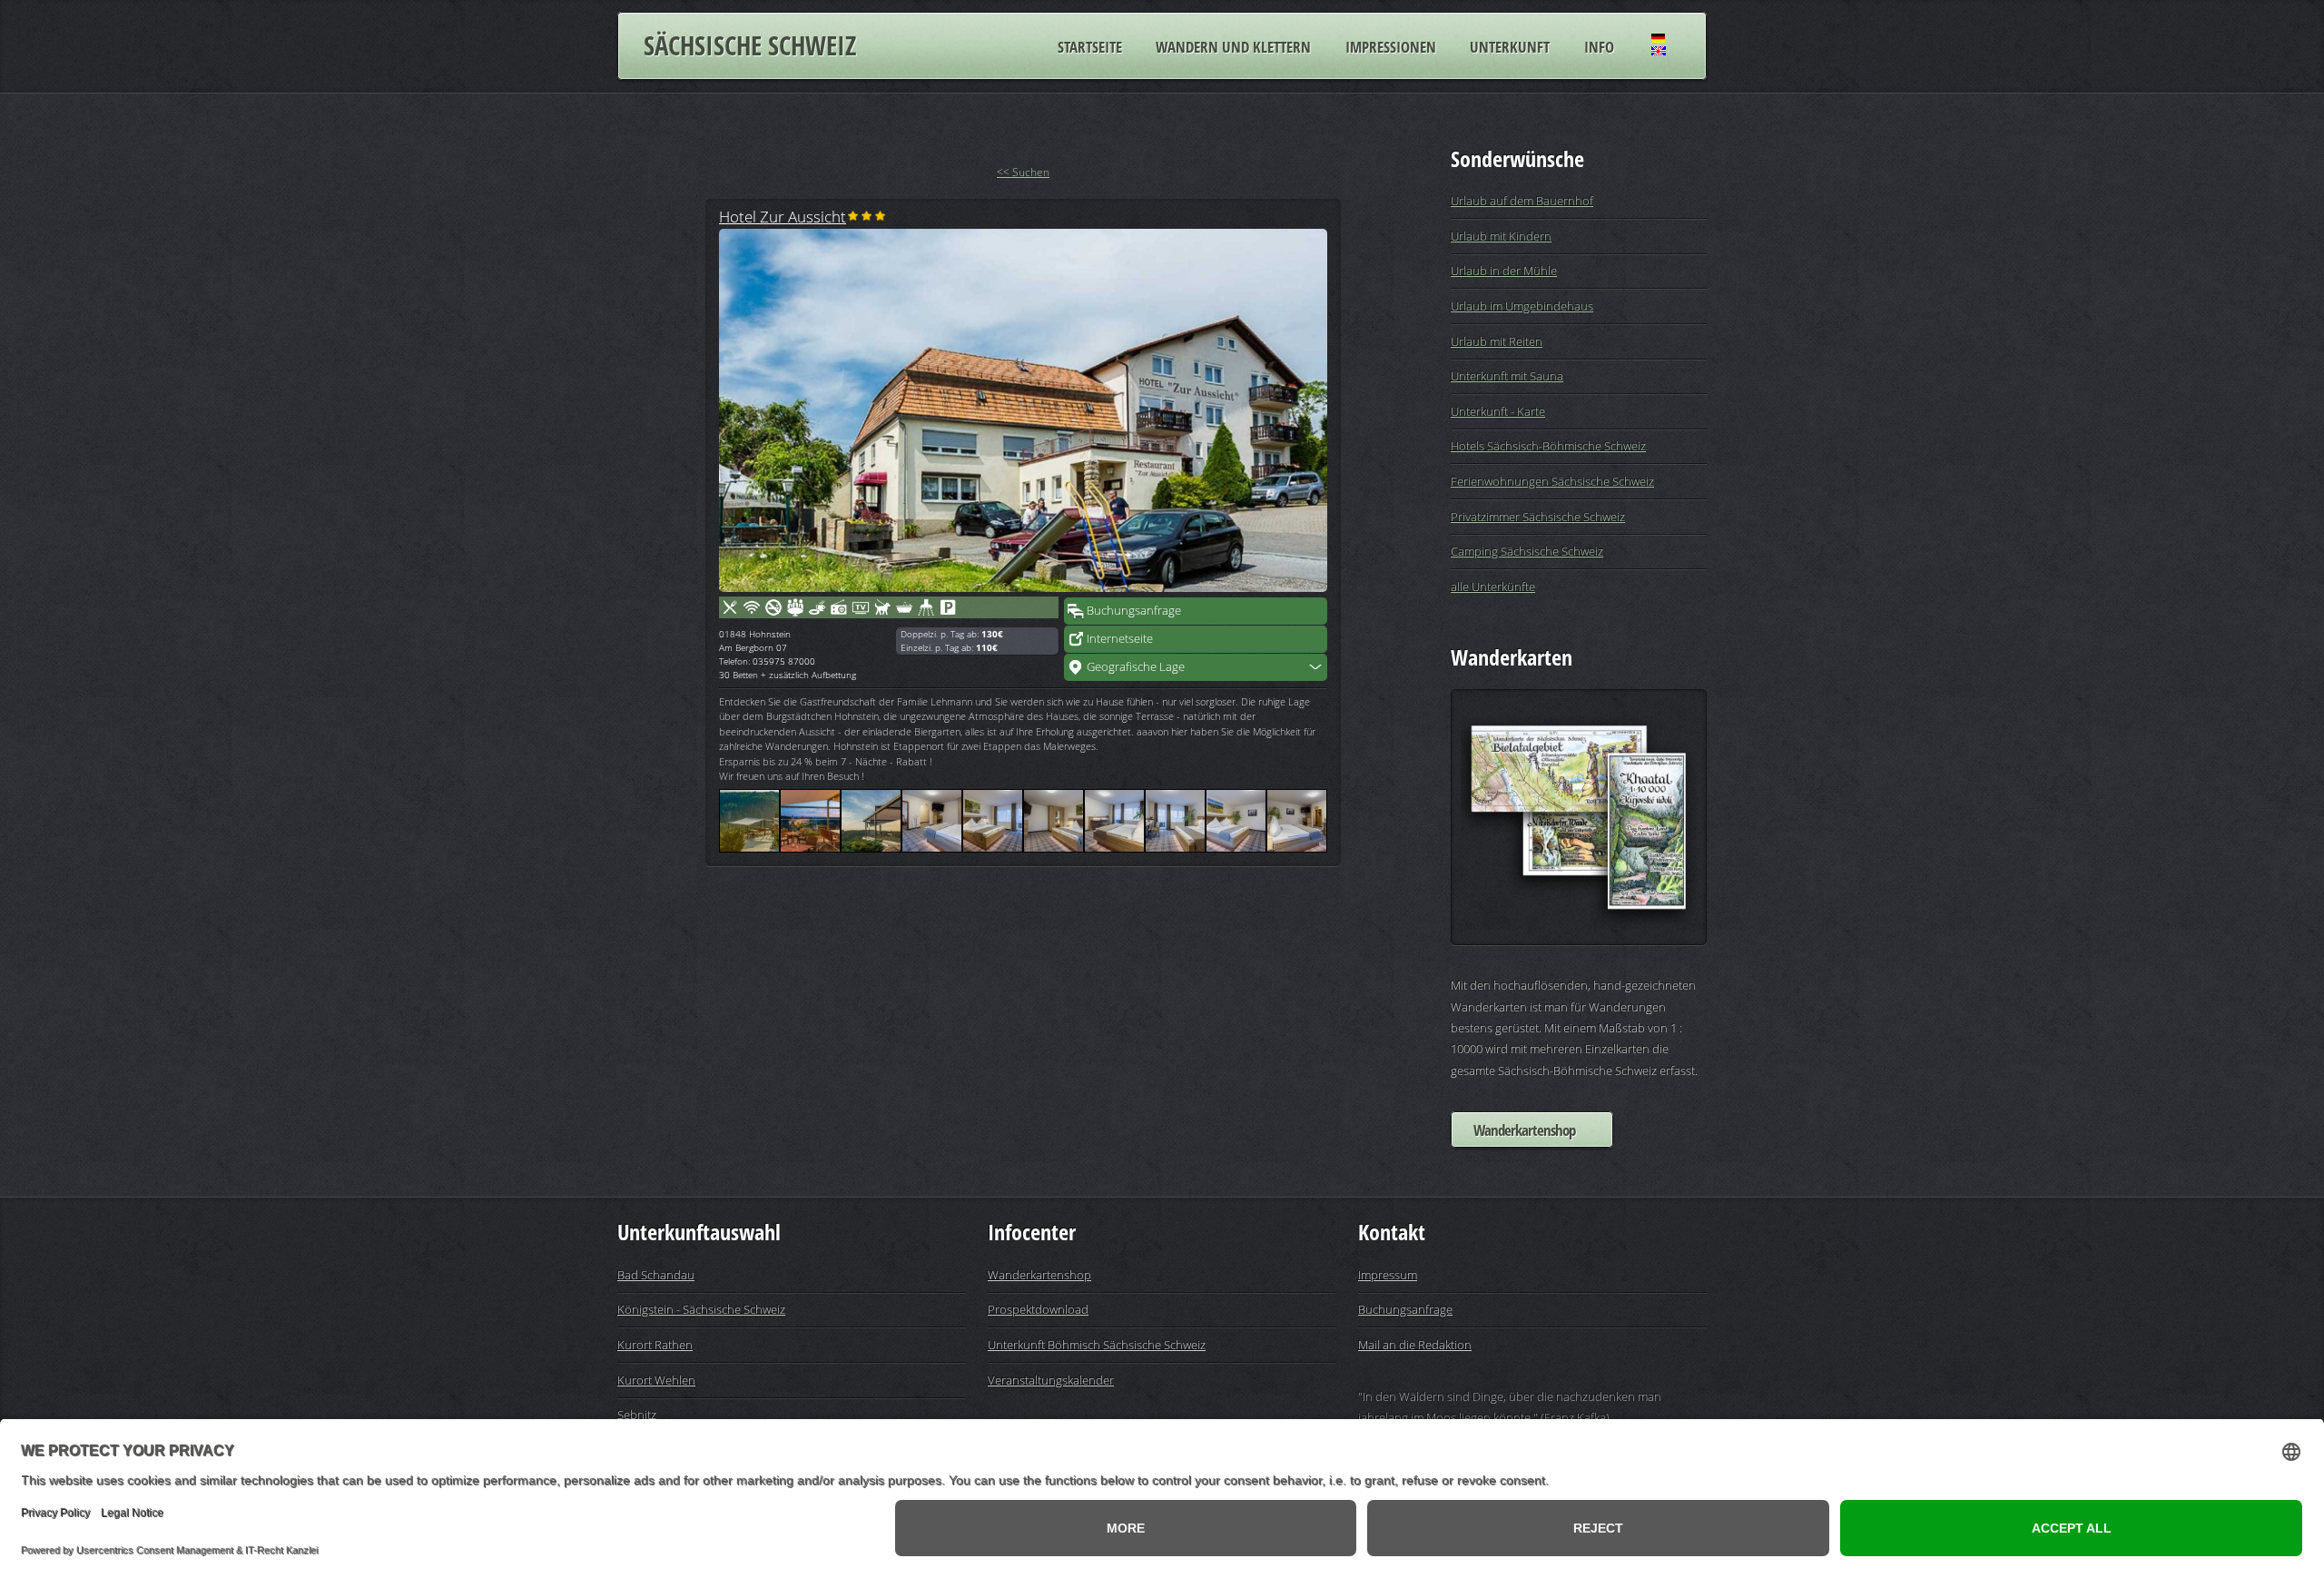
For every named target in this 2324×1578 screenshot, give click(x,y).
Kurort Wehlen (656, 1380)
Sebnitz (637, 1415)
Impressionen (1391, 46)
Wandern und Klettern (1233, 46)
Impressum (1388, 1275)
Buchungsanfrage (1134, 610)
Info (1599, 46)
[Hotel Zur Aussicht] (1023, 410)
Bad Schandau (656, 1275)
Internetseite (1120, 638)
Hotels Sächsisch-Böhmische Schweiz (1548, 446)
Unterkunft (1510, 46)
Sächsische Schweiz (750, 45)
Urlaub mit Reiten (1497, 341)
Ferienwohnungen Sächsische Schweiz (1552, 481)
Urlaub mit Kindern (1501, 236)
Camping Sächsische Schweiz (1527, 551)
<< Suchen (1023, 172)
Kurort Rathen (655, 1345)
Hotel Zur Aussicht (783, 216)
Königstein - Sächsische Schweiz (701, 1309)
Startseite (1090, 46)
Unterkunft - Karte (1498, 411)
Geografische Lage (1136, 666)
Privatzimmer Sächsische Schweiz (1538, 517)
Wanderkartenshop (1524, 1130)
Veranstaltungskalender (1051, 1380)
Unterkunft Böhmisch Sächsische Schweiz (1097, 1345)
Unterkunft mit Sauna (1507, 376)
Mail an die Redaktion (1415, 1345)
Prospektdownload (1038, 1309)
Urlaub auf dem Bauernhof (1522, 201)
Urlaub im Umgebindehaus (1522, 306)
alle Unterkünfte (1493, 587)
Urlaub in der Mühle (1504, 271)
